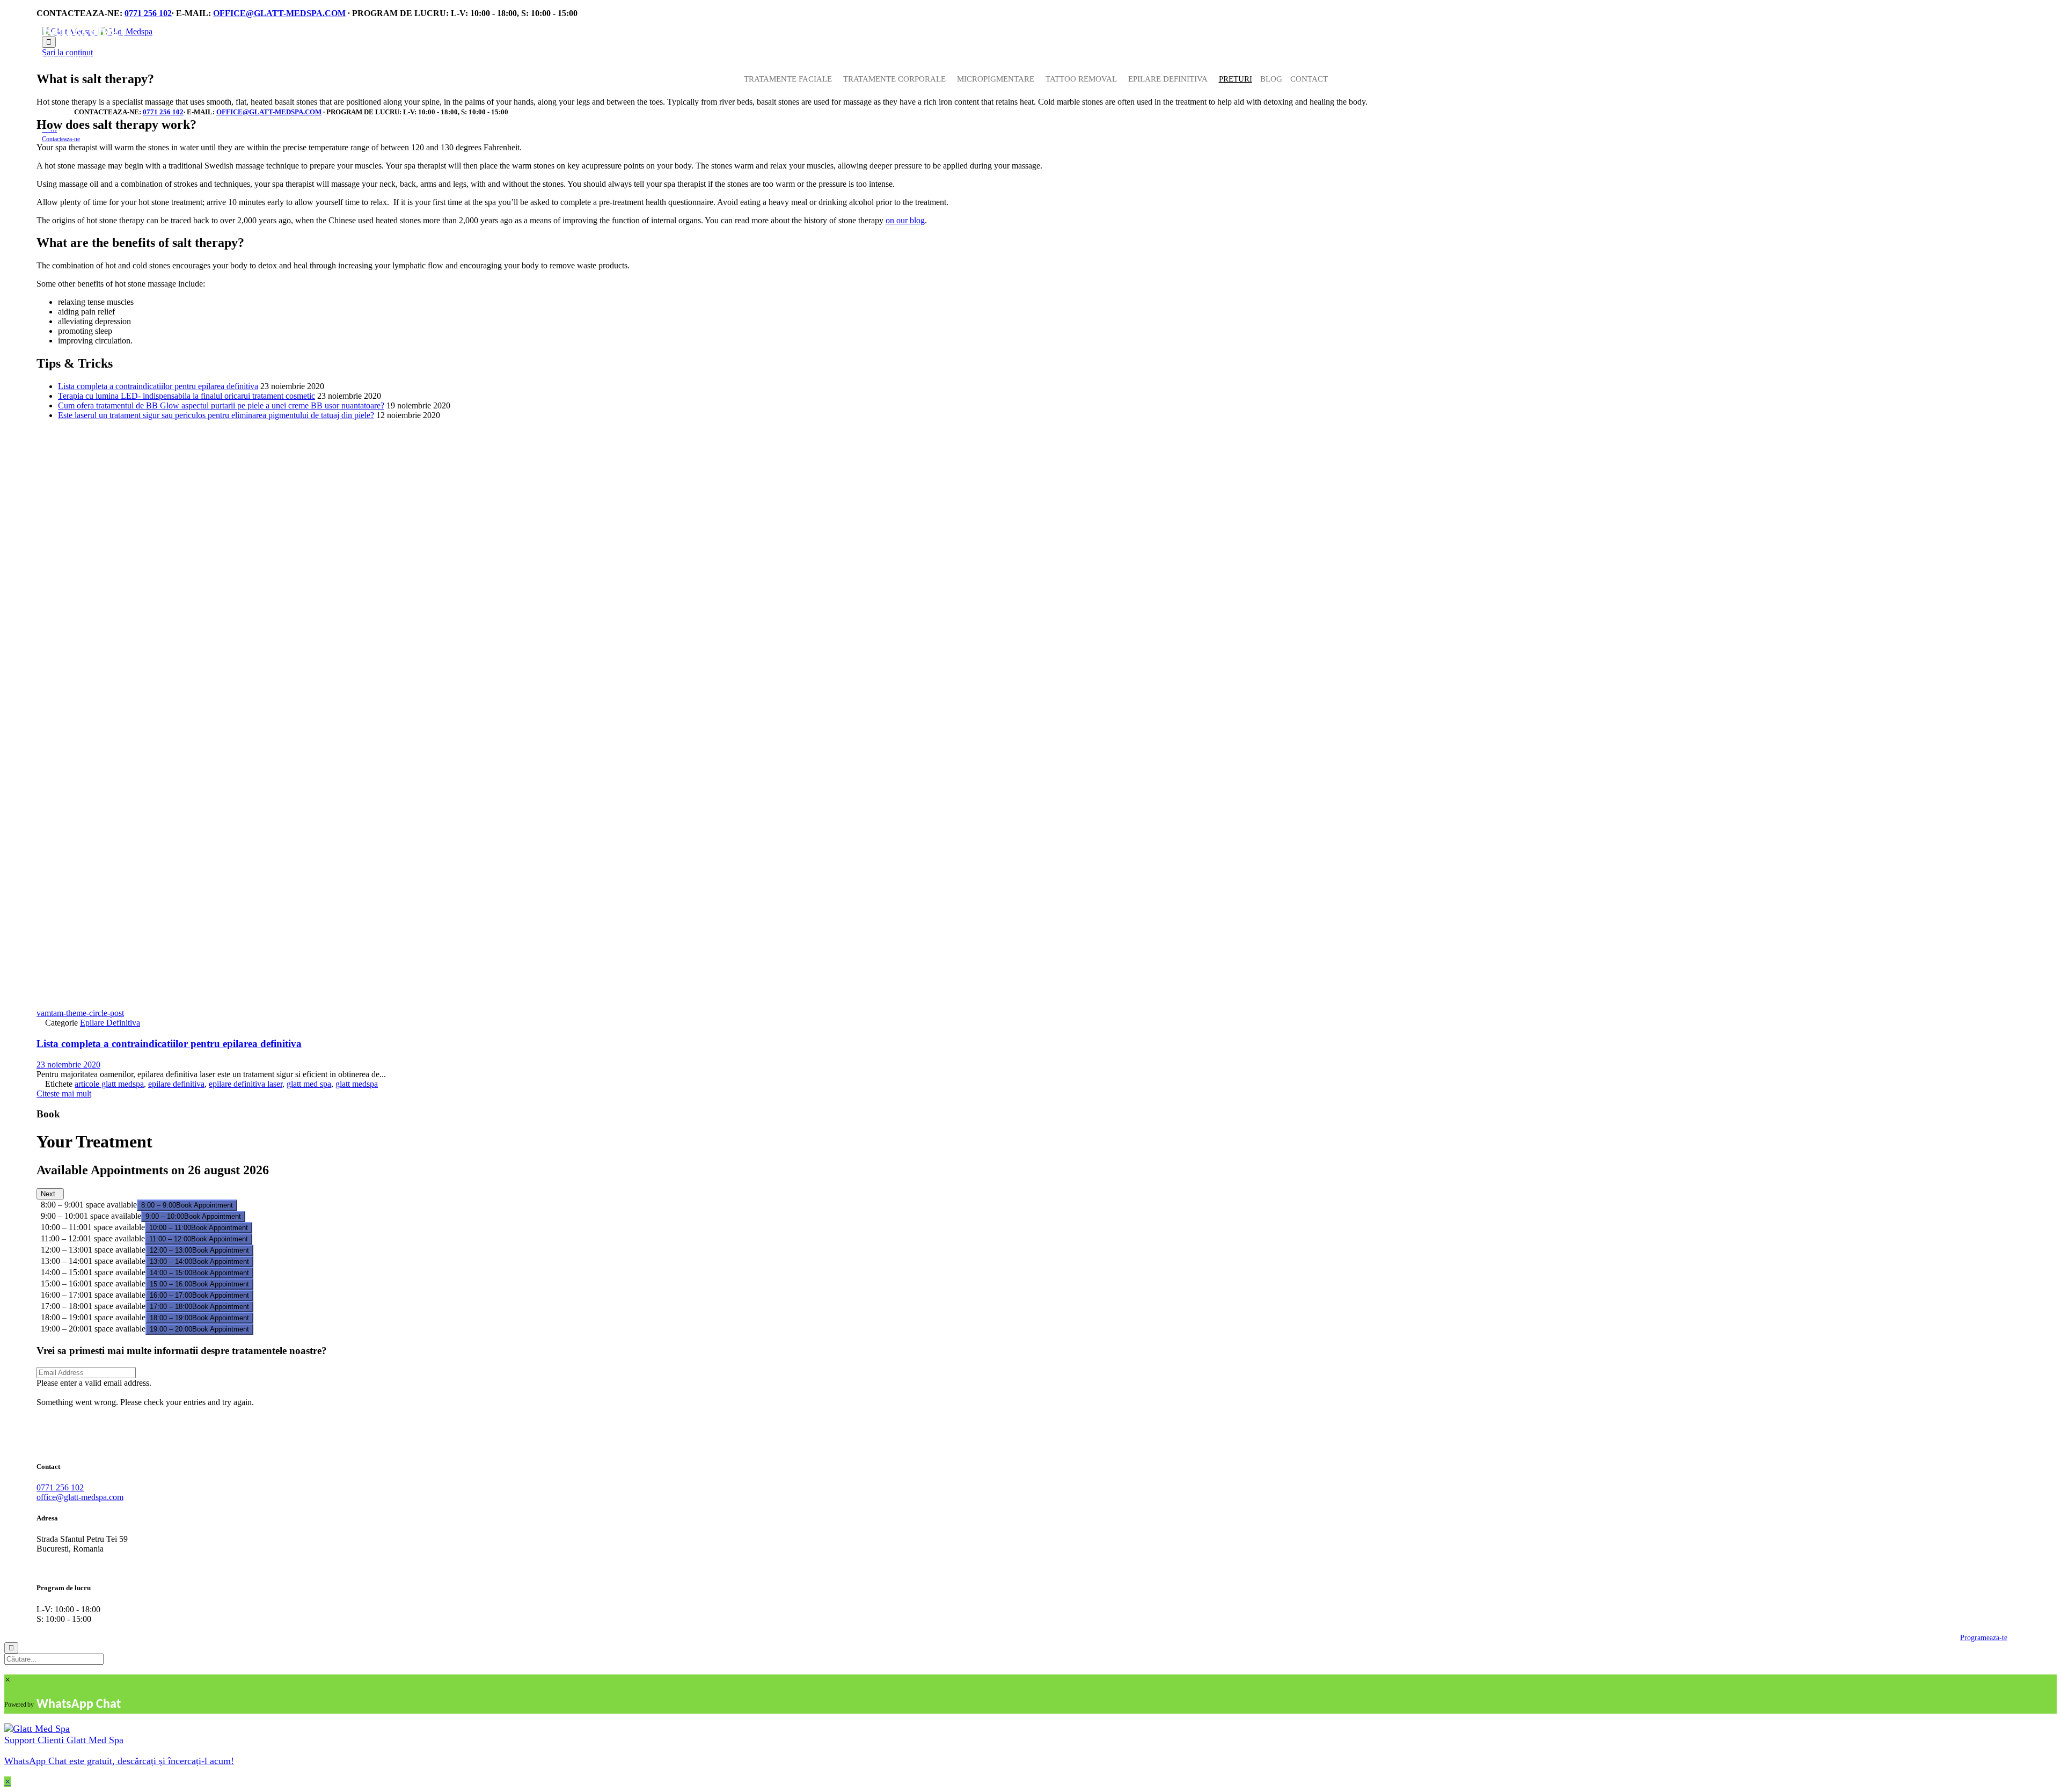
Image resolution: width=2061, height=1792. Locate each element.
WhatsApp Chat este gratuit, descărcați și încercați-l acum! (119, 1761)
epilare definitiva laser (246, 1084)
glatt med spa (309, 1084)
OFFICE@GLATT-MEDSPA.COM (279, 13)
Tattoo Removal (1081, 79)
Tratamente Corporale (894, 79)
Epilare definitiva (1168, 79)
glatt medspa (357, 1084)
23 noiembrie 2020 (68, 1065)
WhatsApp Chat (79, 1705)
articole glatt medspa (109, 1084)
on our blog (905, 220)
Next (50, 1194)
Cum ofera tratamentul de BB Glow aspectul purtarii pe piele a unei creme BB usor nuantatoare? (221, 405)
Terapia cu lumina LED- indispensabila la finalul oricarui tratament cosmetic (187, 396)
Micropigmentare (996, 79)
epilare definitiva (176, 1084)
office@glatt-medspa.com (80, 1497)
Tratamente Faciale (788, 79)
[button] (61, 139)
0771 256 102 (148, 13)
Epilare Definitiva (110, 1023)
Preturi (1236, 79)
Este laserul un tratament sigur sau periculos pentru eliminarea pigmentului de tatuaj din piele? (216, 415)
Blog (1271, 79)
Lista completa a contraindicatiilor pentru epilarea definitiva (158, 386)
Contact (1309, 79)
